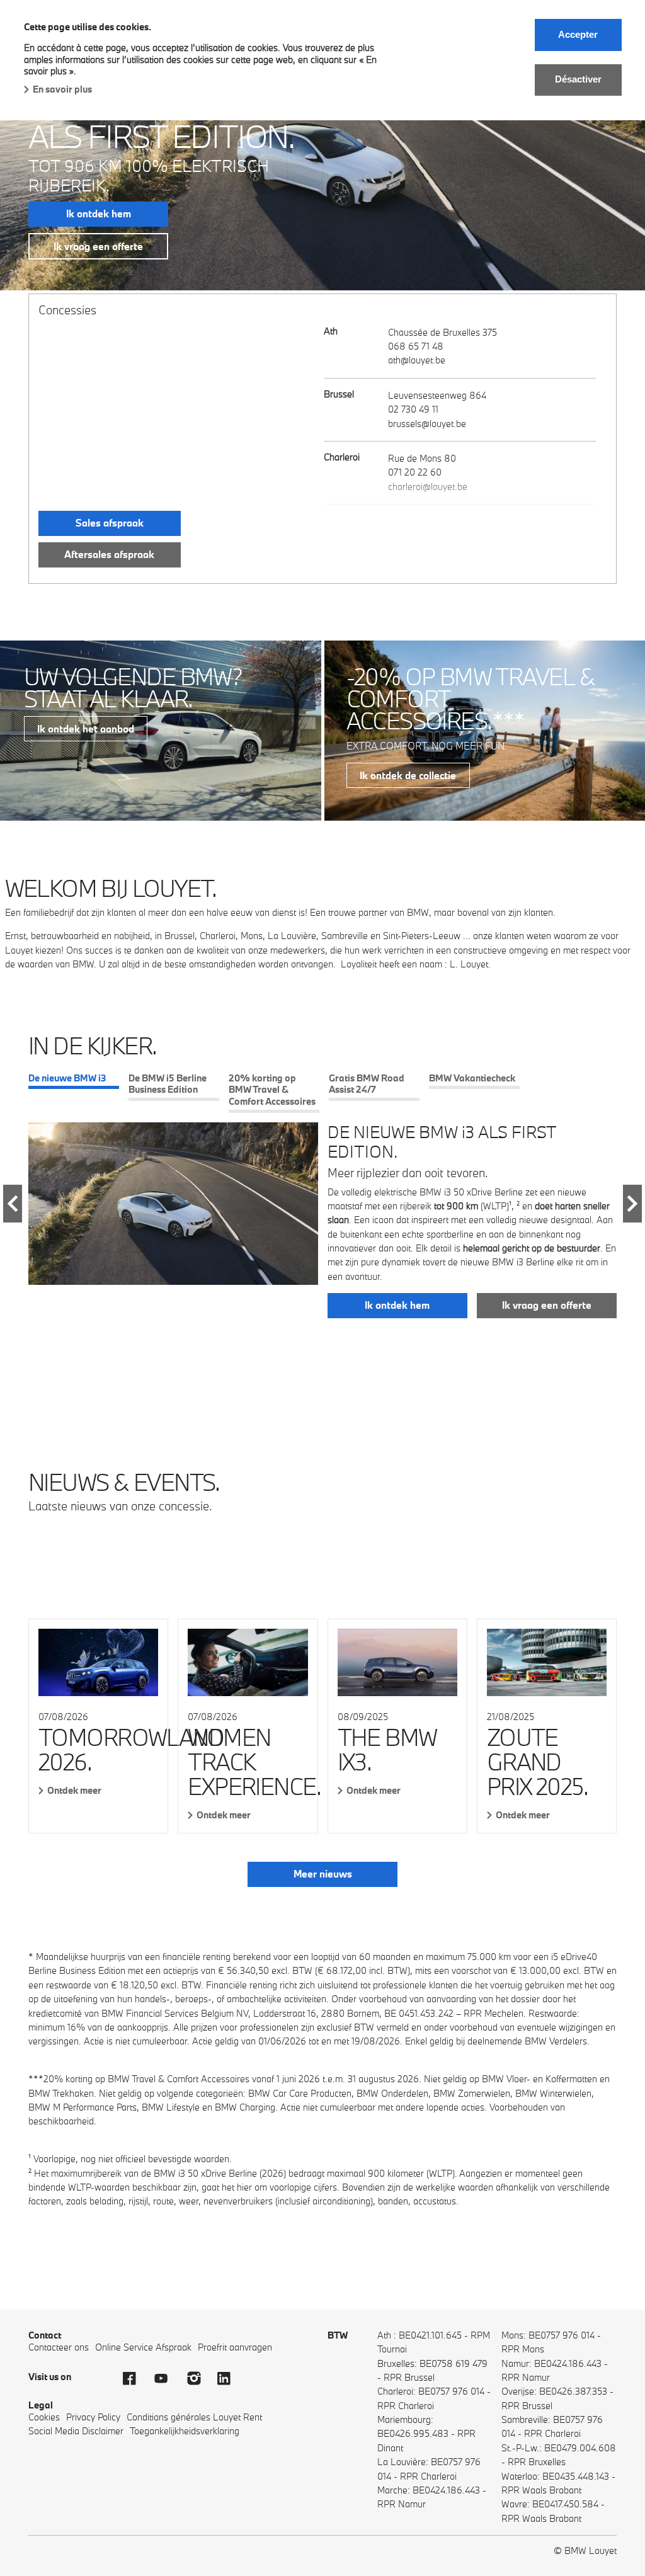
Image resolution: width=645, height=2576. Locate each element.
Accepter (578, 34)
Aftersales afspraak (109, 554)
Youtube (167, 2378)
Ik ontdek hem (99, 214)
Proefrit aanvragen (235, 2347)
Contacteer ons (59, 2347)
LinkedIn (230, 2378)
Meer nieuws (323, 1874)
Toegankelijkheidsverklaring (185, 2431)
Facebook (135, 2378)
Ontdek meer (74, 1790)
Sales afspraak (110, 523)
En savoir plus (62, 89)
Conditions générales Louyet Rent (194, 2417)
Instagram (198, 2378)
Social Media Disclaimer (76, 2431)
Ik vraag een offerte (98, 246)
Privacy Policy (93, 2417)
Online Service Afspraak (143, 2347)
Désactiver (578, 79)
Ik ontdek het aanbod (86, 729)
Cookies (44, 2417)
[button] (13, 1204)
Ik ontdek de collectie (408, 775)
